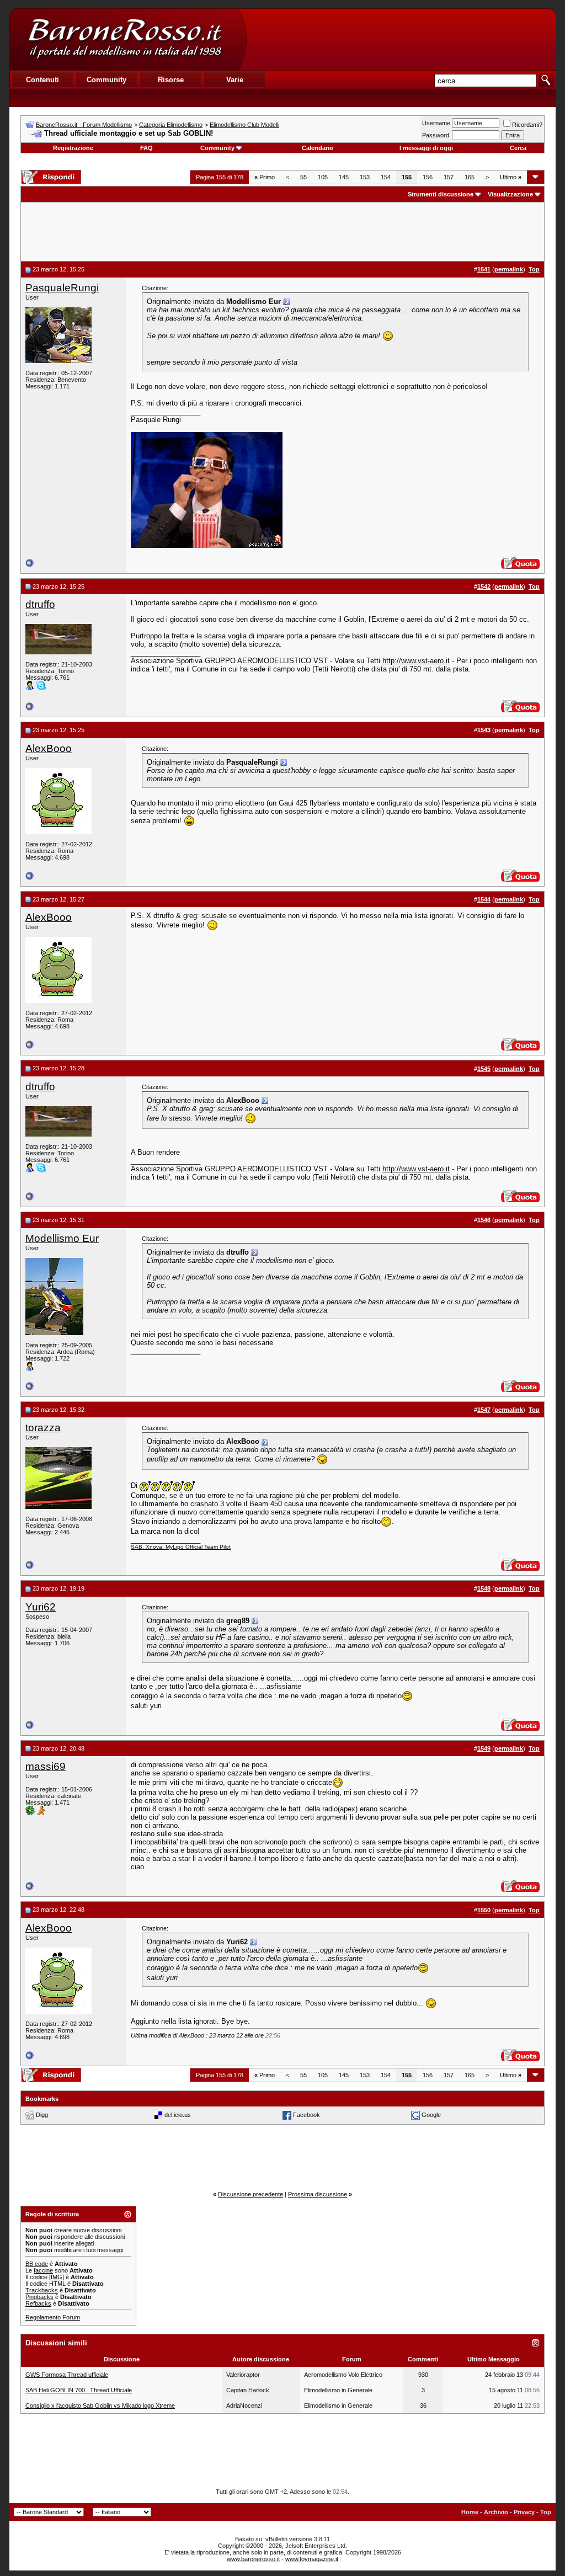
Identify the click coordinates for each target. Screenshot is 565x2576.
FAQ (146, 148)
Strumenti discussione (441, 194)
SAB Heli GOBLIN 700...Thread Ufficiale (79, 2390)
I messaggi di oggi (426, 148)
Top (546, 2512)
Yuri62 (41, 1607)
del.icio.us (178, 2115)
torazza (43, 1428)
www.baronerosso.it (253, 2559)
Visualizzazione (510, 194)
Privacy (524, 2512)
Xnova (154, 1547)
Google (431, 2115)
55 (303, 177)
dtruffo (40, 604)
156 (428, 177)
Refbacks (38, 2303)
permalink (509, 269)
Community (217, 148)
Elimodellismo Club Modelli (244, 125)
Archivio (496, 2512)
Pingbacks (39, 2297)
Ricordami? (527, 125)
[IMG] (57, 2277)
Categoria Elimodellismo (171, 125)
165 (470, 177)
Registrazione (73, 148)
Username (436, 123)
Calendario (318, 148)
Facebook (307, 2115)
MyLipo (175, 1547)
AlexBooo (49, 748)
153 (365, 177)
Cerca (518, 148)
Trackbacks (42, 2290)
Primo (265, 177)
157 (449, 177)
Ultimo (511, 177)
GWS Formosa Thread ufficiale (67, 2375)
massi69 (46, 1766)
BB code (37, 2264)
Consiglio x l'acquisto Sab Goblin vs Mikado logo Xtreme (100, 2406)
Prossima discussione (318, 2194)
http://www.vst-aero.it (416, 661)
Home (470, 2512)
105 (323, 177)
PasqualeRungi (62, 288)
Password (436, 135)
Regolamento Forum (53, 2317)
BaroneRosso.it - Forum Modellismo (84, 125)
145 (344, 177)
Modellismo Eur (62, 1238)
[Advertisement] (401, 39)
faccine (43, 2270)
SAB (137, 1547)
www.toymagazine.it (312, 2559)
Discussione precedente (250, 2194)
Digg (42, 2115)
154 (386, 177)
